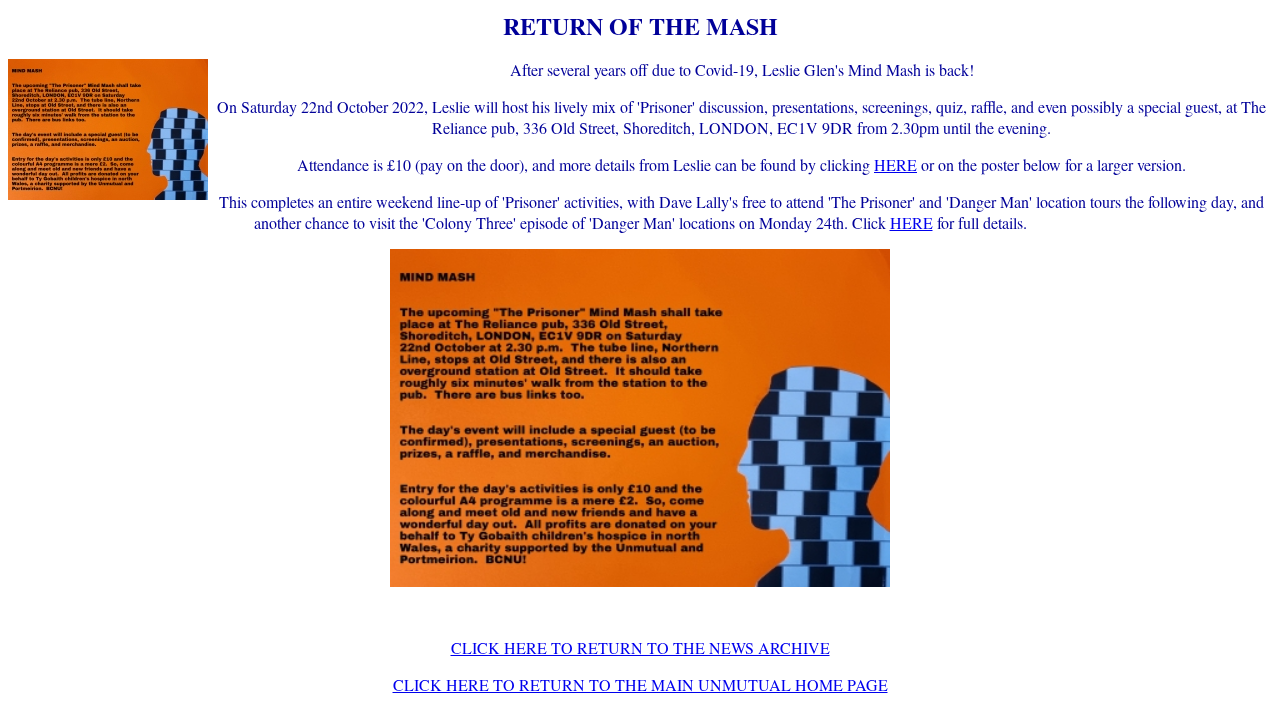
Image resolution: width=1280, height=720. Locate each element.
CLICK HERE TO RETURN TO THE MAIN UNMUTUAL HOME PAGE (640, 684)
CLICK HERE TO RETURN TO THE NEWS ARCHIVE (640, 647)
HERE (895, 164)
